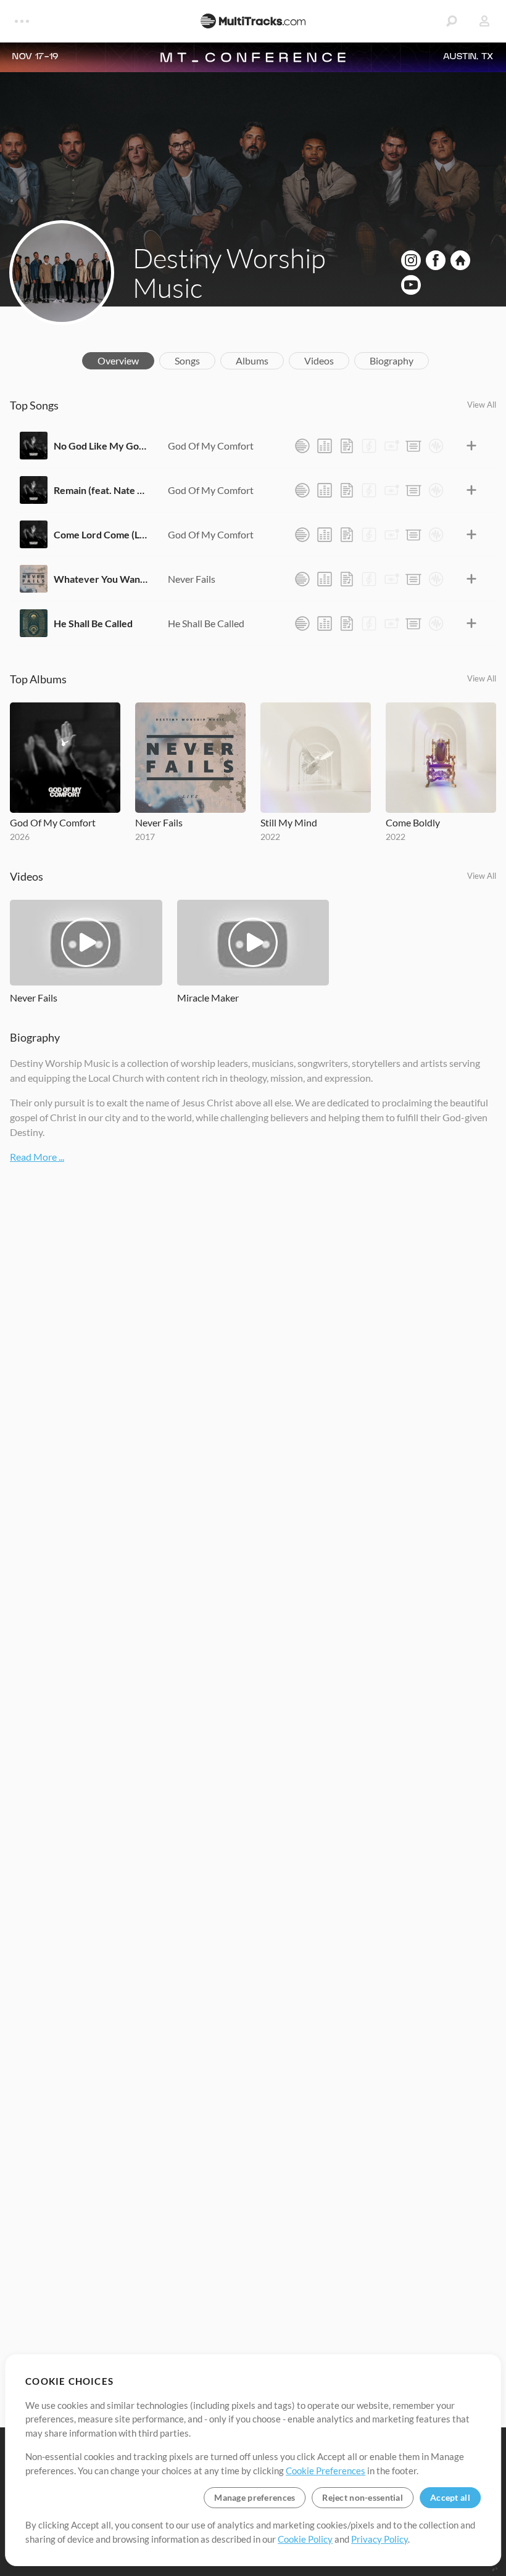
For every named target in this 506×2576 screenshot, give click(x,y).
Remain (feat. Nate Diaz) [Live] (102, 490)
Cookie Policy (305, 2539)
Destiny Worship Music (229, 273)
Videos (319, 360)
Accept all (450, 2497)
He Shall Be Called (93, 623)
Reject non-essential (363, 2497)
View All (482, 405)
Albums (252, 360)
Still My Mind (289, 822)
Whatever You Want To (102, 579)
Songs (187, 360)
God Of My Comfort (211, 446)
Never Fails (192, 579)
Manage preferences (255, 2497)
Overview (118, 360)
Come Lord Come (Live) (102, 534)
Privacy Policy (379, 2539)
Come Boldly (413, 822)
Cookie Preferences (326, 2471)
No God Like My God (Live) (102, 446)
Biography (392, 360)
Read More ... (37, 1157)
